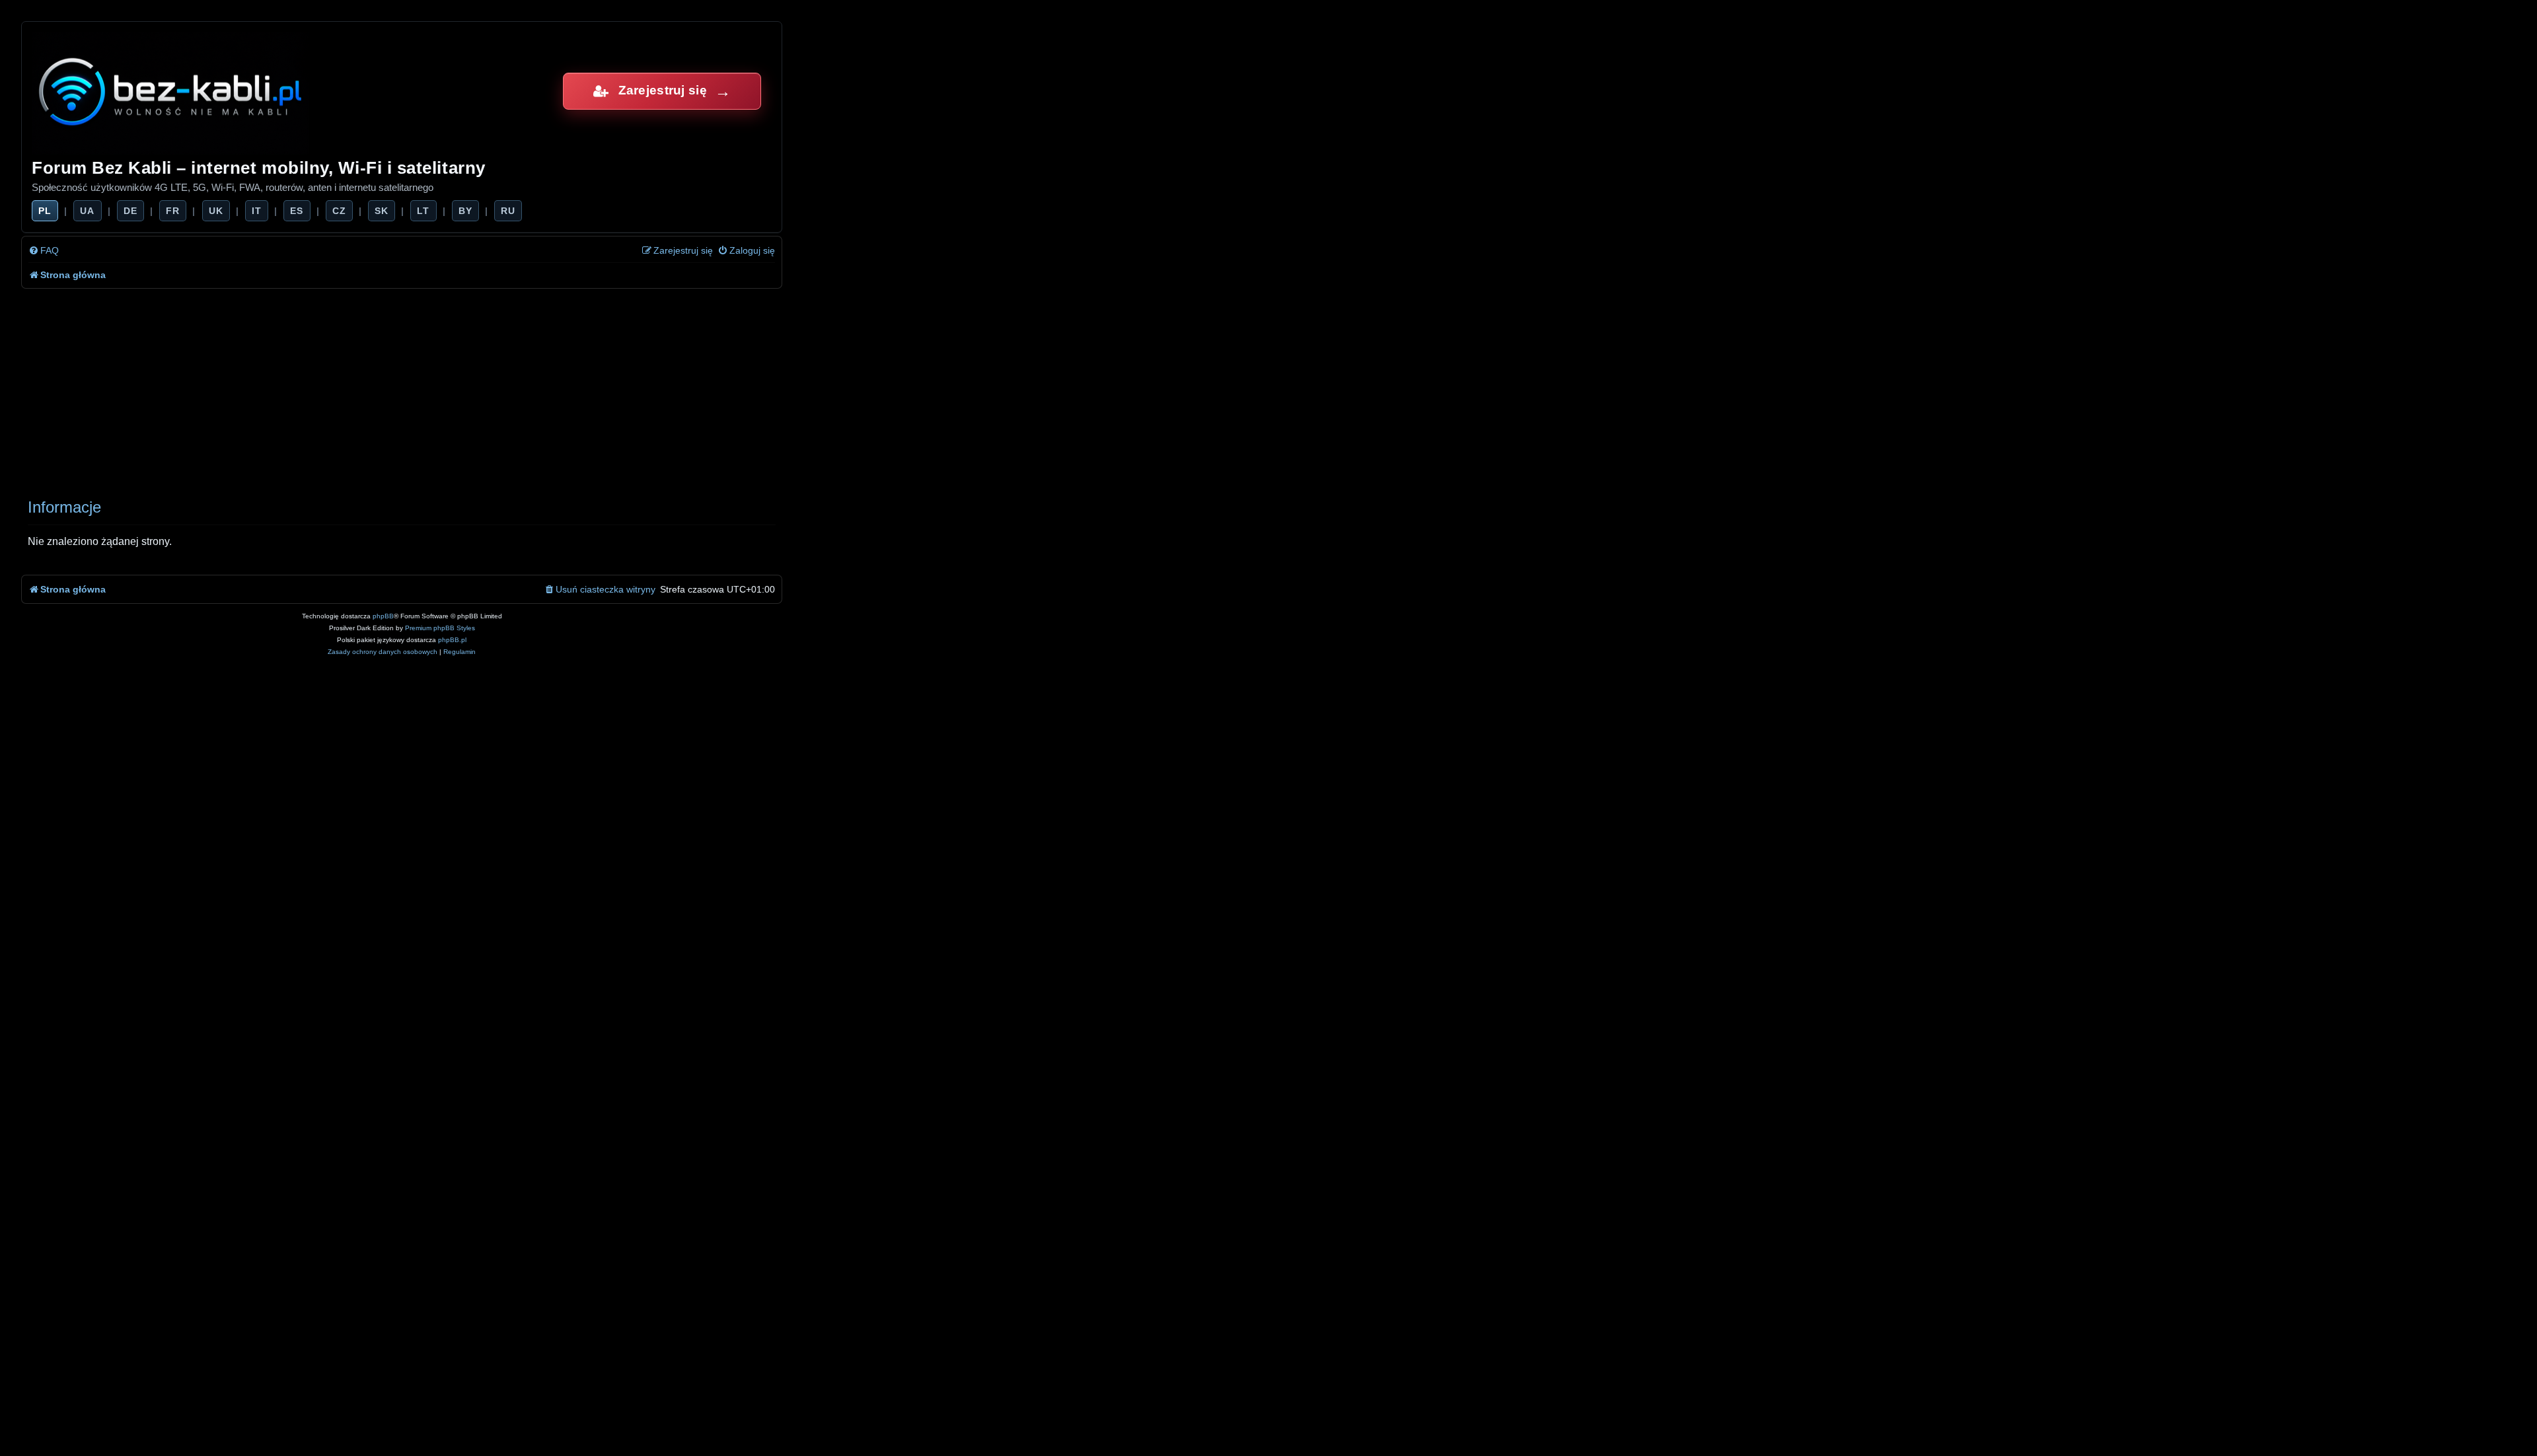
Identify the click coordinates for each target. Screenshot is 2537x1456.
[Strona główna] (171, 91)
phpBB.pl (452, 640)
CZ (339, 211)
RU (508, 211)
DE (130, 211)
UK (216, 211)
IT (257, 211)
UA (87, 211)
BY (465, 211)
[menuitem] (44, 251)
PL (45, 211)
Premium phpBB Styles (440, 628)
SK (382, 211)
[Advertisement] (418, 388)
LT (423, 211)
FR (173, 211)
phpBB (383, 616)
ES (297, 211)
